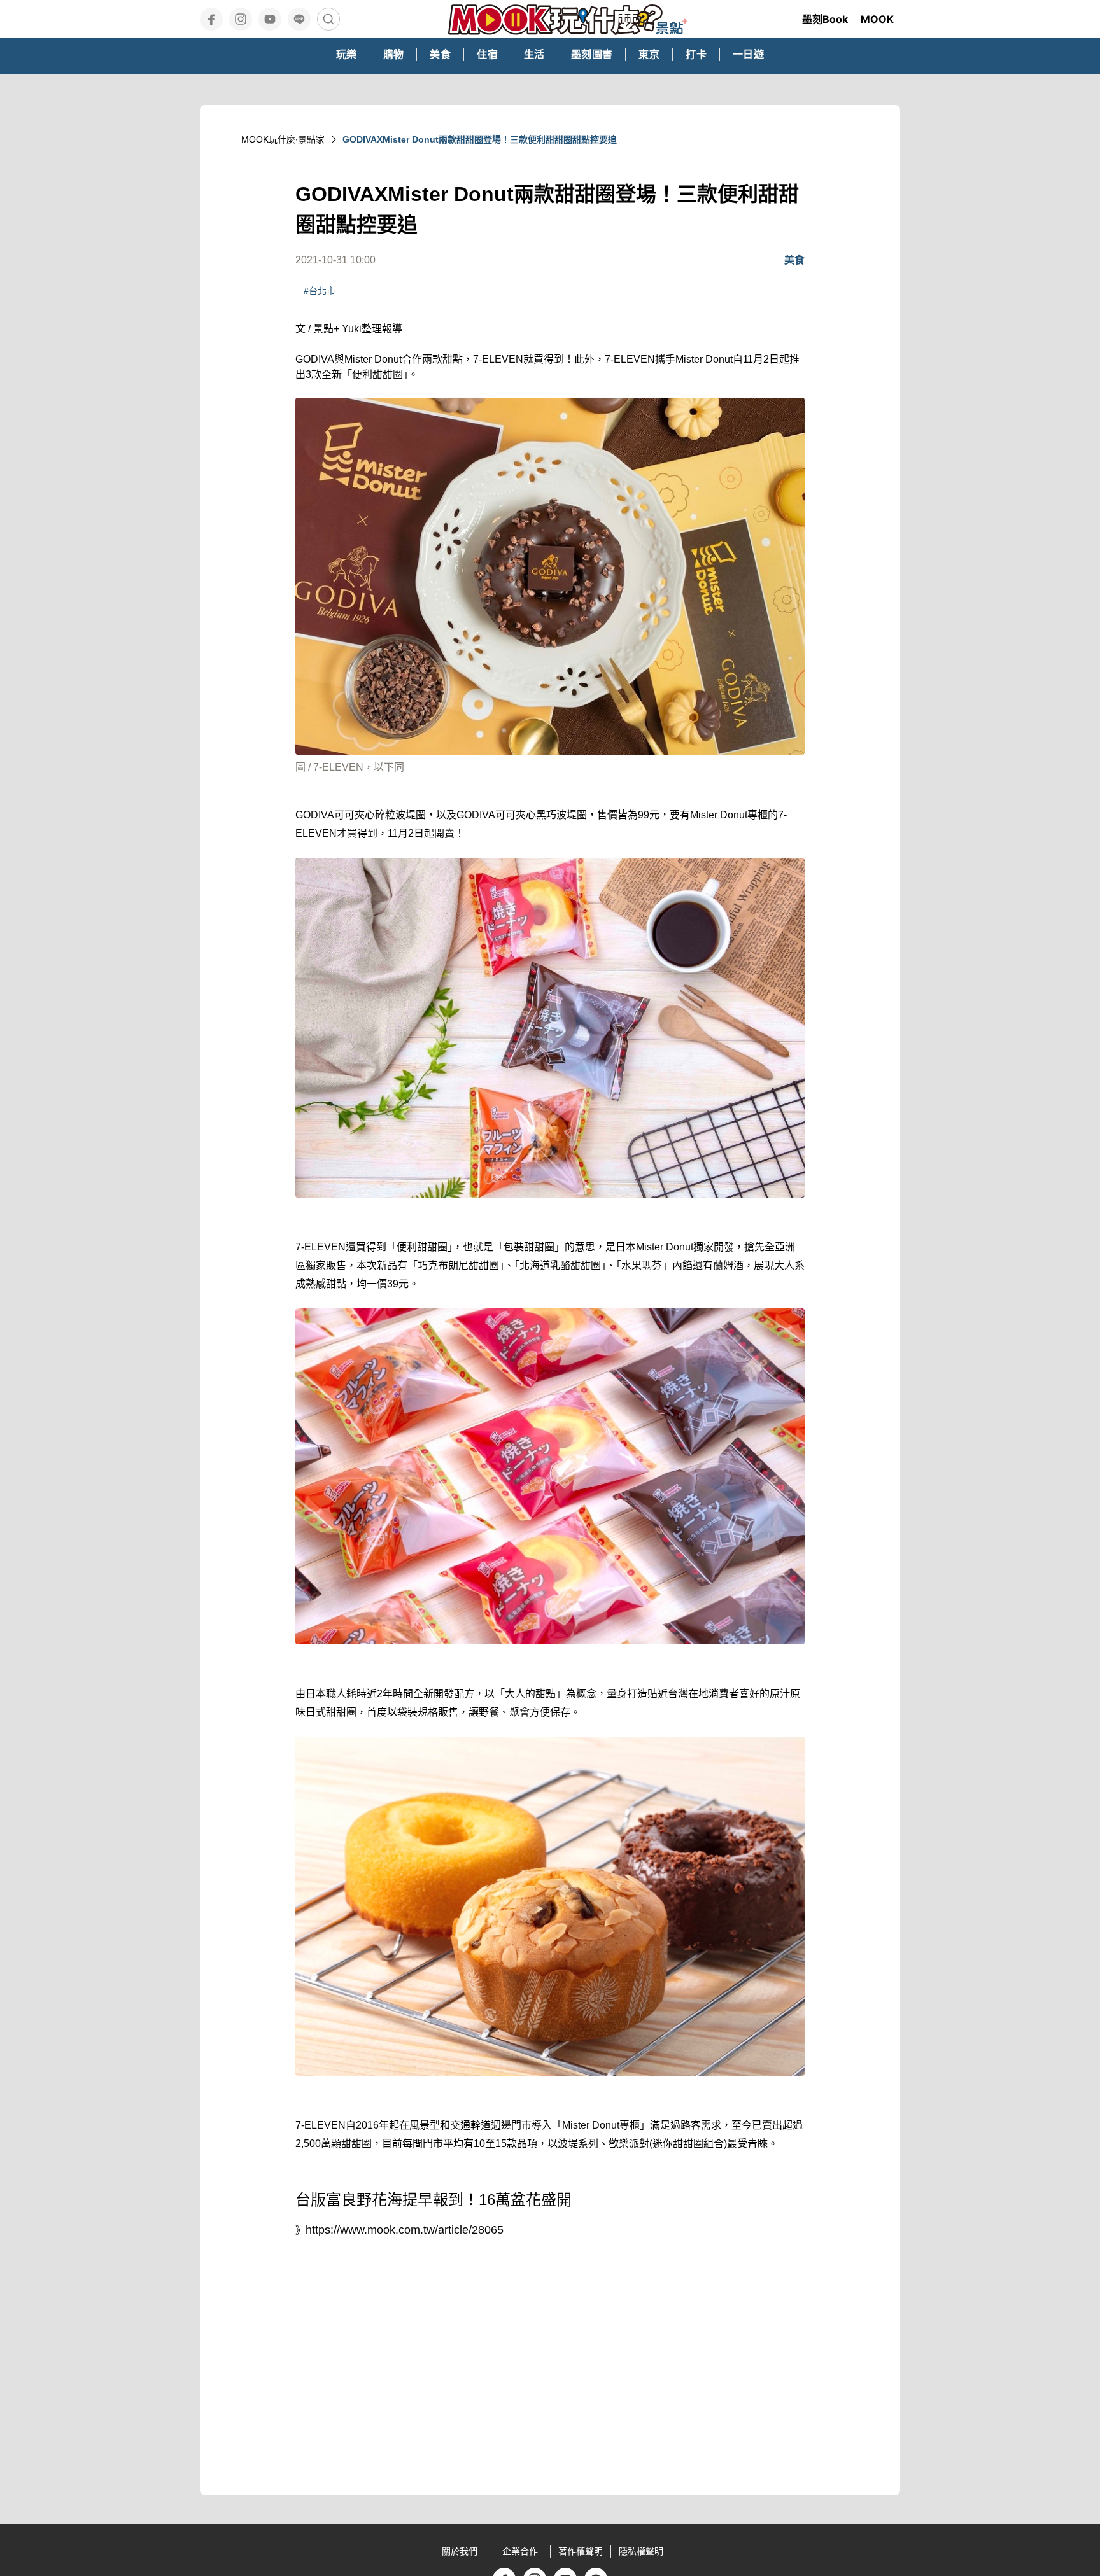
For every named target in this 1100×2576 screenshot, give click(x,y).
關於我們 (460, 2551)
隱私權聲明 (641, 2551)
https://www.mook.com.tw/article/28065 (405, 2230)
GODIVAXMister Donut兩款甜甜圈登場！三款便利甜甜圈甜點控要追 (480, 139)
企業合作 (520, 2551)
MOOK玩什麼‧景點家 (283, 139)
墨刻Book (825, 19)
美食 (794, 260)
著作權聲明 (581, 2551)
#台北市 (320, 291)
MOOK (877, 19)
